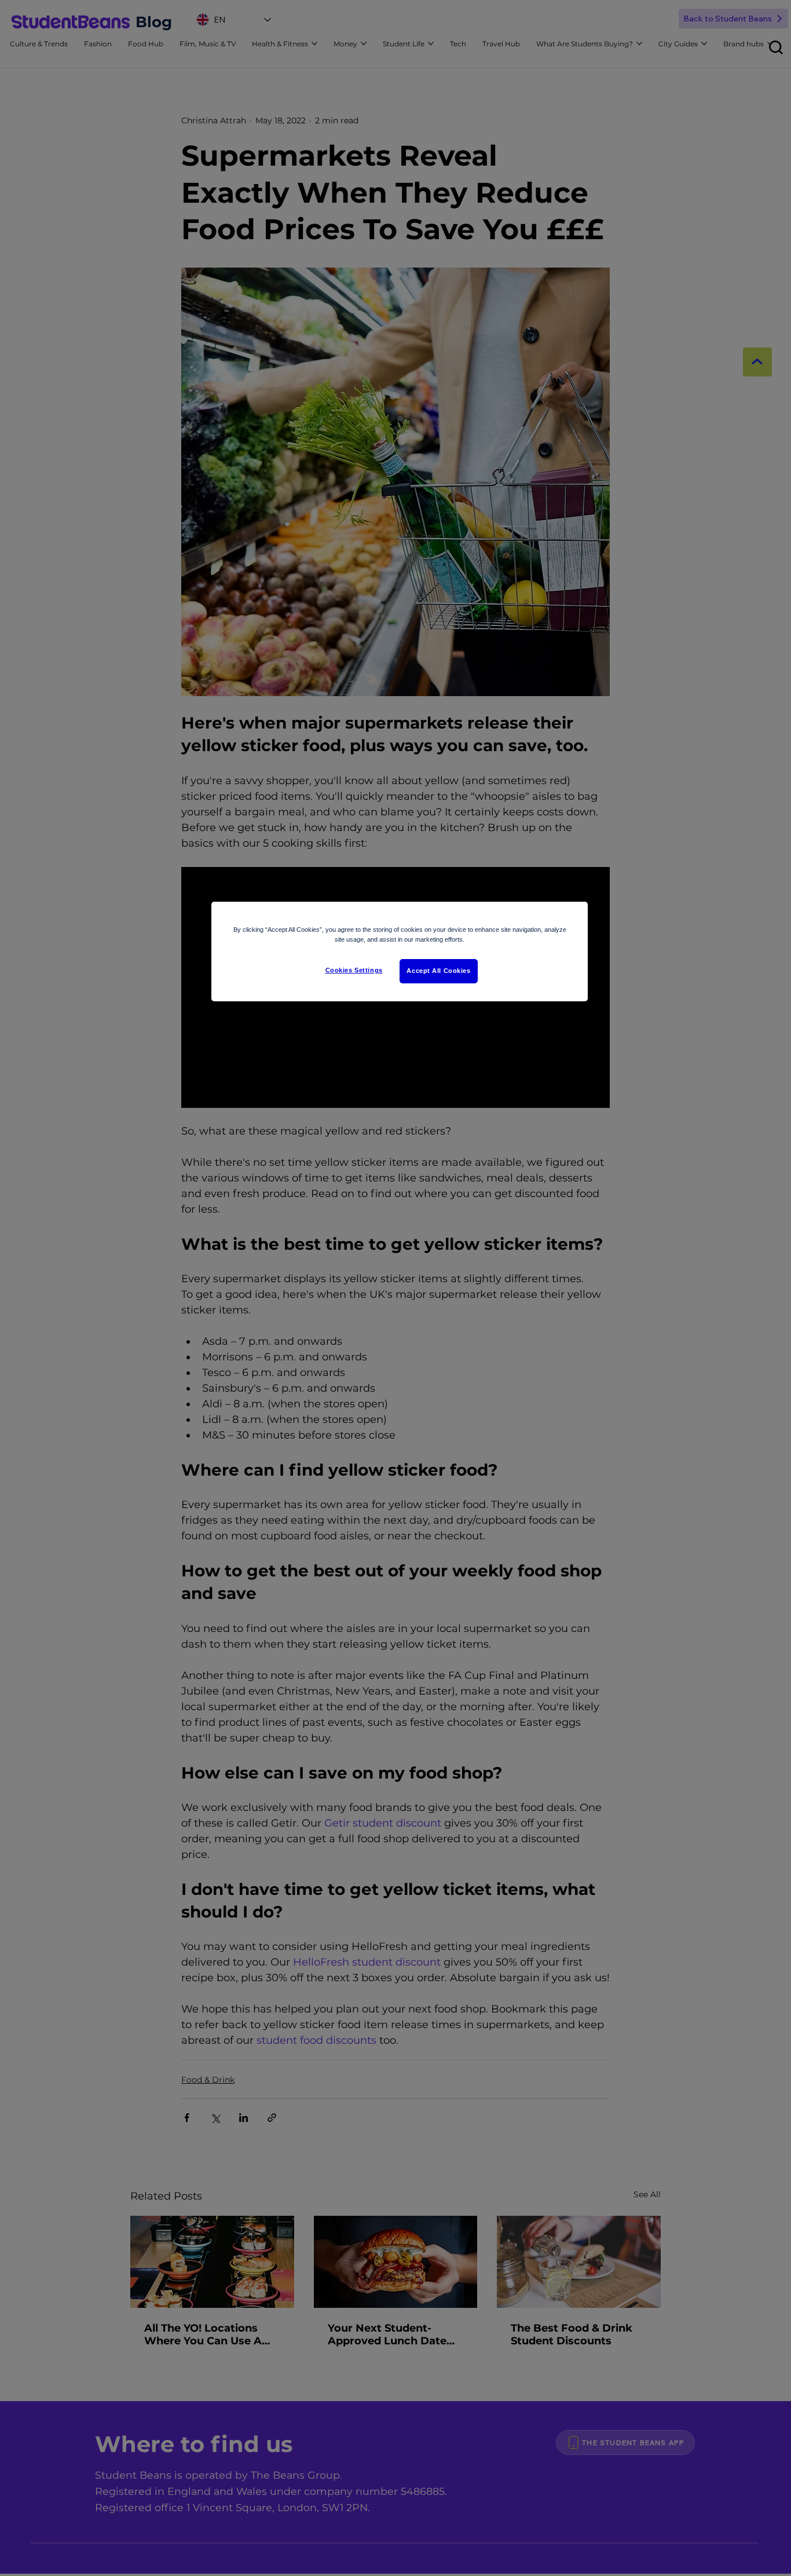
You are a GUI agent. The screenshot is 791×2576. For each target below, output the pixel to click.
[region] (400, 952)
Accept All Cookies (438, 971)
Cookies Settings (354, 970)
